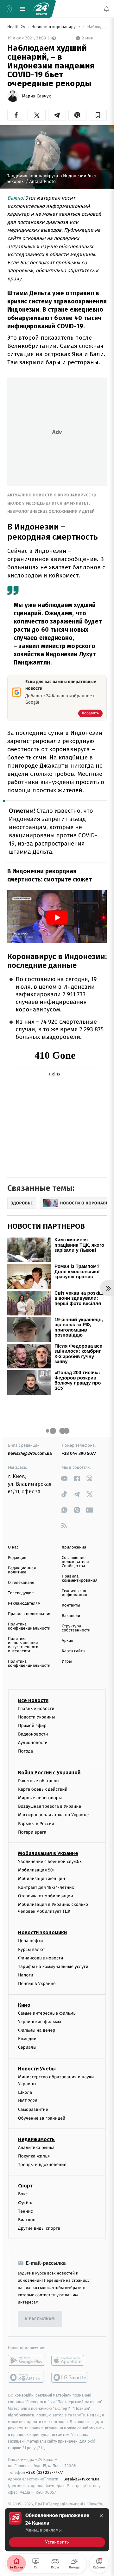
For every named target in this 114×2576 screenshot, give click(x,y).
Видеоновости (33, 1734)
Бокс (23, 2194)
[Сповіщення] (106, 9)
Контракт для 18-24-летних (46, 1887)
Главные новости (36, 1709)
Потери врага (32, 1832)
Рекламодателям (24, 1604)
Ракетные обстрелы (39, 1781)
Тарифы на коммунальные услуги (53, 1967)
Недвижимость (36, 2139)
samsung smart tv (70, 2377)
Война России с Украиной (49, 1773)
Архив (68, 1641)
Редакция (17, 1558)
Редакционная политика (22, 1570)
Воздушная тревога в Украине (50, 1806)
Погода (25, 1751)
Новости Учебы (37, 2069)
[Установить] (57, 2530)
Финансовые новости (41, 1958)
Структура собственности (76, 1628)
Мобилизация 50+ (36, 1870)
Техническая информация (74, 1593)
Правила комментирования (80, 1578)
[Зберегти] (98, 115)
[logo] (41, 9)
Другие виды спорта (39, 2228)
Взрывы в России (36, 1824)
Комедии (27, 2039)
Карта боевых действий (43, 1789)
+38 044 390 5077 (79, 1453)
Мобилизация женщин (42, 1879)
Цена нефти (31, 1941)
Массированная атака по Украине (53, 1815)
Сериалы (27, 2047)
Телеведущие (21, 1593)
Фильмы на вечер (37, 2030)
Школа (25, 2092)
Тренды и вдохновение (42, 2165)
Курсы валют (32, 1950)
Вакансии (71, 1616)
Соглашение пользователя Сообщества (75, 1562)
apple (70, 2360)
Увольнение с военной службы (50, 1862)
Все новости (33, 1700)
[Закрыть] (101, 2516)
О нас (13, 1547)
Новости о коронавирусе (56, 27)
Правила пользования (30, 1614)
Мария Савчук (36, 96)
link (64, 1478)
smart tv (26, 2377)
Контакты (71, 1605)
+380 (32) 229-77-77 (44, 2472)
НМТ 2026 (28, 2101)
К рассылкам (40, 2319)
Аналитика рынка (36, 2148)
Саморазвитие (33, 2110)
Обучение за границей (42, 2118)
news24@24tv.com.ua (30, 1453)
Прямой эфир (32, 1726)
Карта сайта (73, 1651)
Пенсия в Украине (37, 1984)
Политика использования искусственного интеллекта (23, 1645)
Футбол (26, 2203)
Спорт (25, 2186)
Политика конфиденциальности (29, 1626)
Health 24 (17, 27)
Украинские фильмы (40, 2022)
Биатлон (27, 2220)
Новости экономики (42, 1933)
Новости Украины (37, 1717)
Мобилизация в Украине (48, 1853)
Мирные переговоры (40, 1798)
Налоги (26, 1975)
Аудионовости (33, 1743)
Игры (67, 1662)
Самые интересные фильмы (47, 2013)
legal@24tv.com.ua (82, 2479)
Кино (24, 2005)
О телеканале (21, 1583)
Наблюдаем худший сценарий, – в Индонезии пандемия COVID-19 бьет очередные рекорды (96, 27)
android (26, 2360)
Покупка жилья (34, 2156)
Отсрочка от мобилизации (46, 1896)
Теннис (25, 2211)
